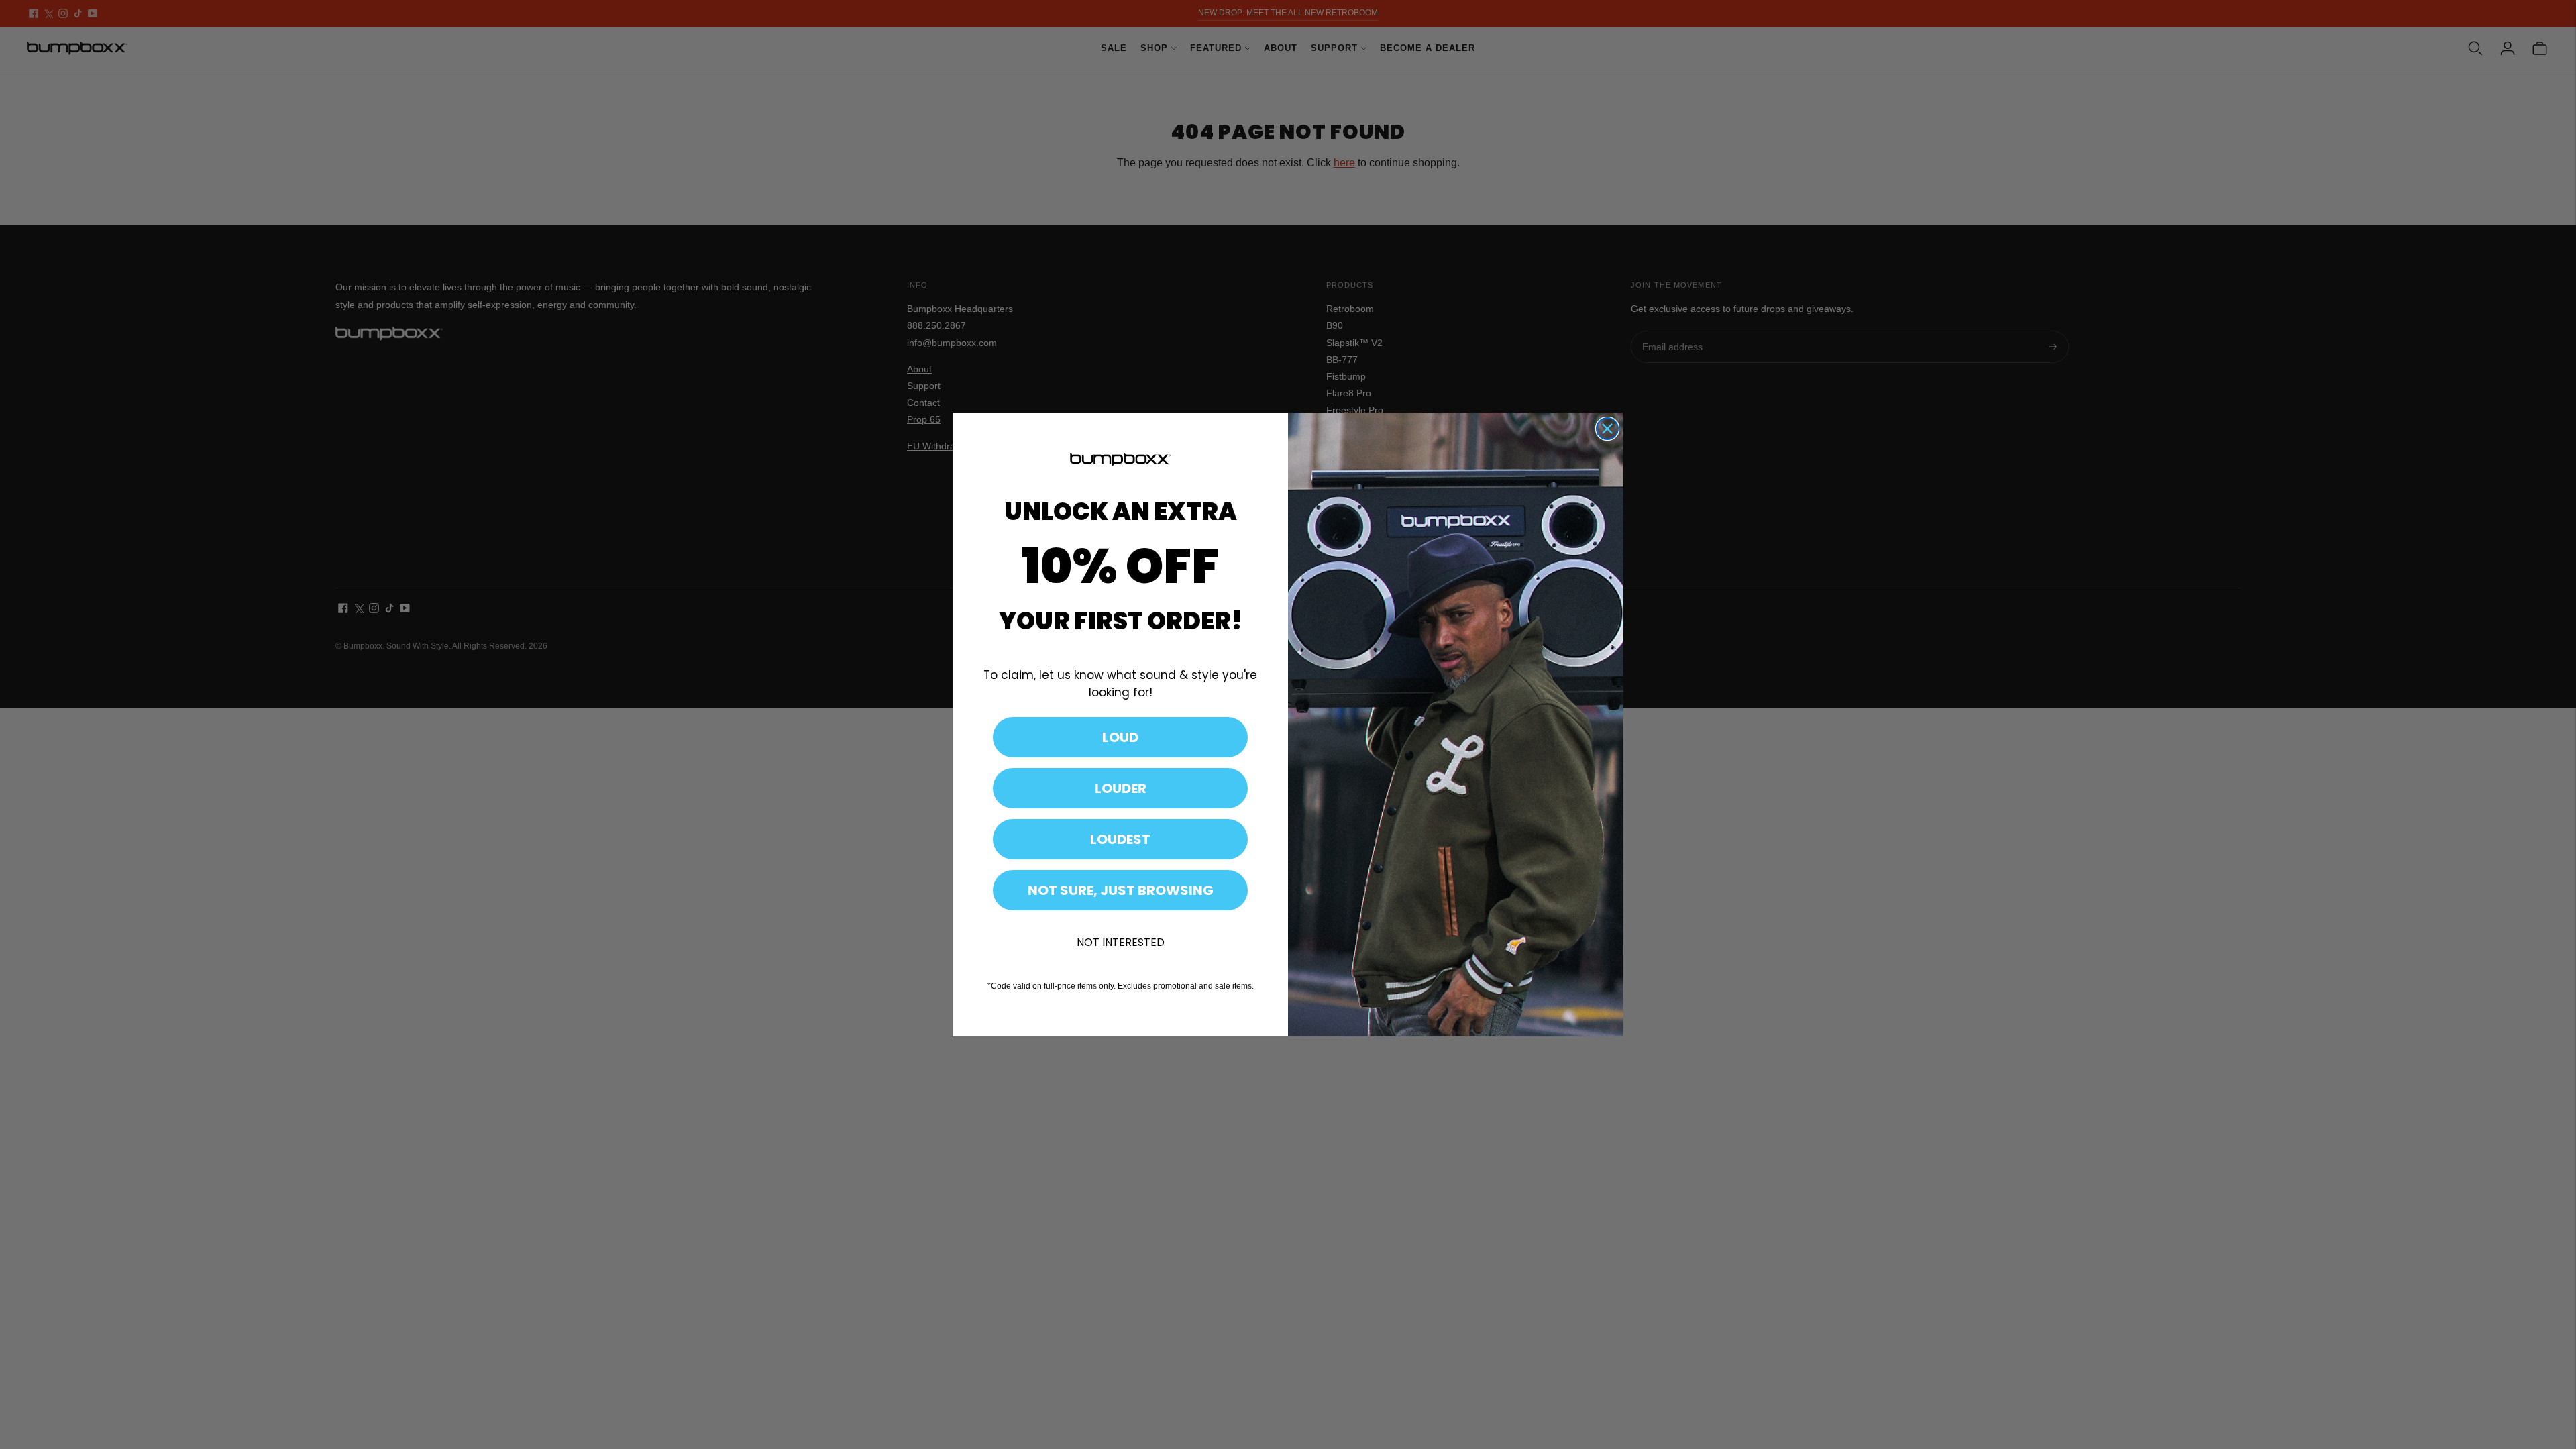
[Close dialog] (1607, 429)
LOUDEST (1120, 839)
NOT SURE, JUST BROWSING (1121, 890)
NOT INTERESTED (1121, 942)
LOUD (1120, 737)
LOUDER (1121, 788)
